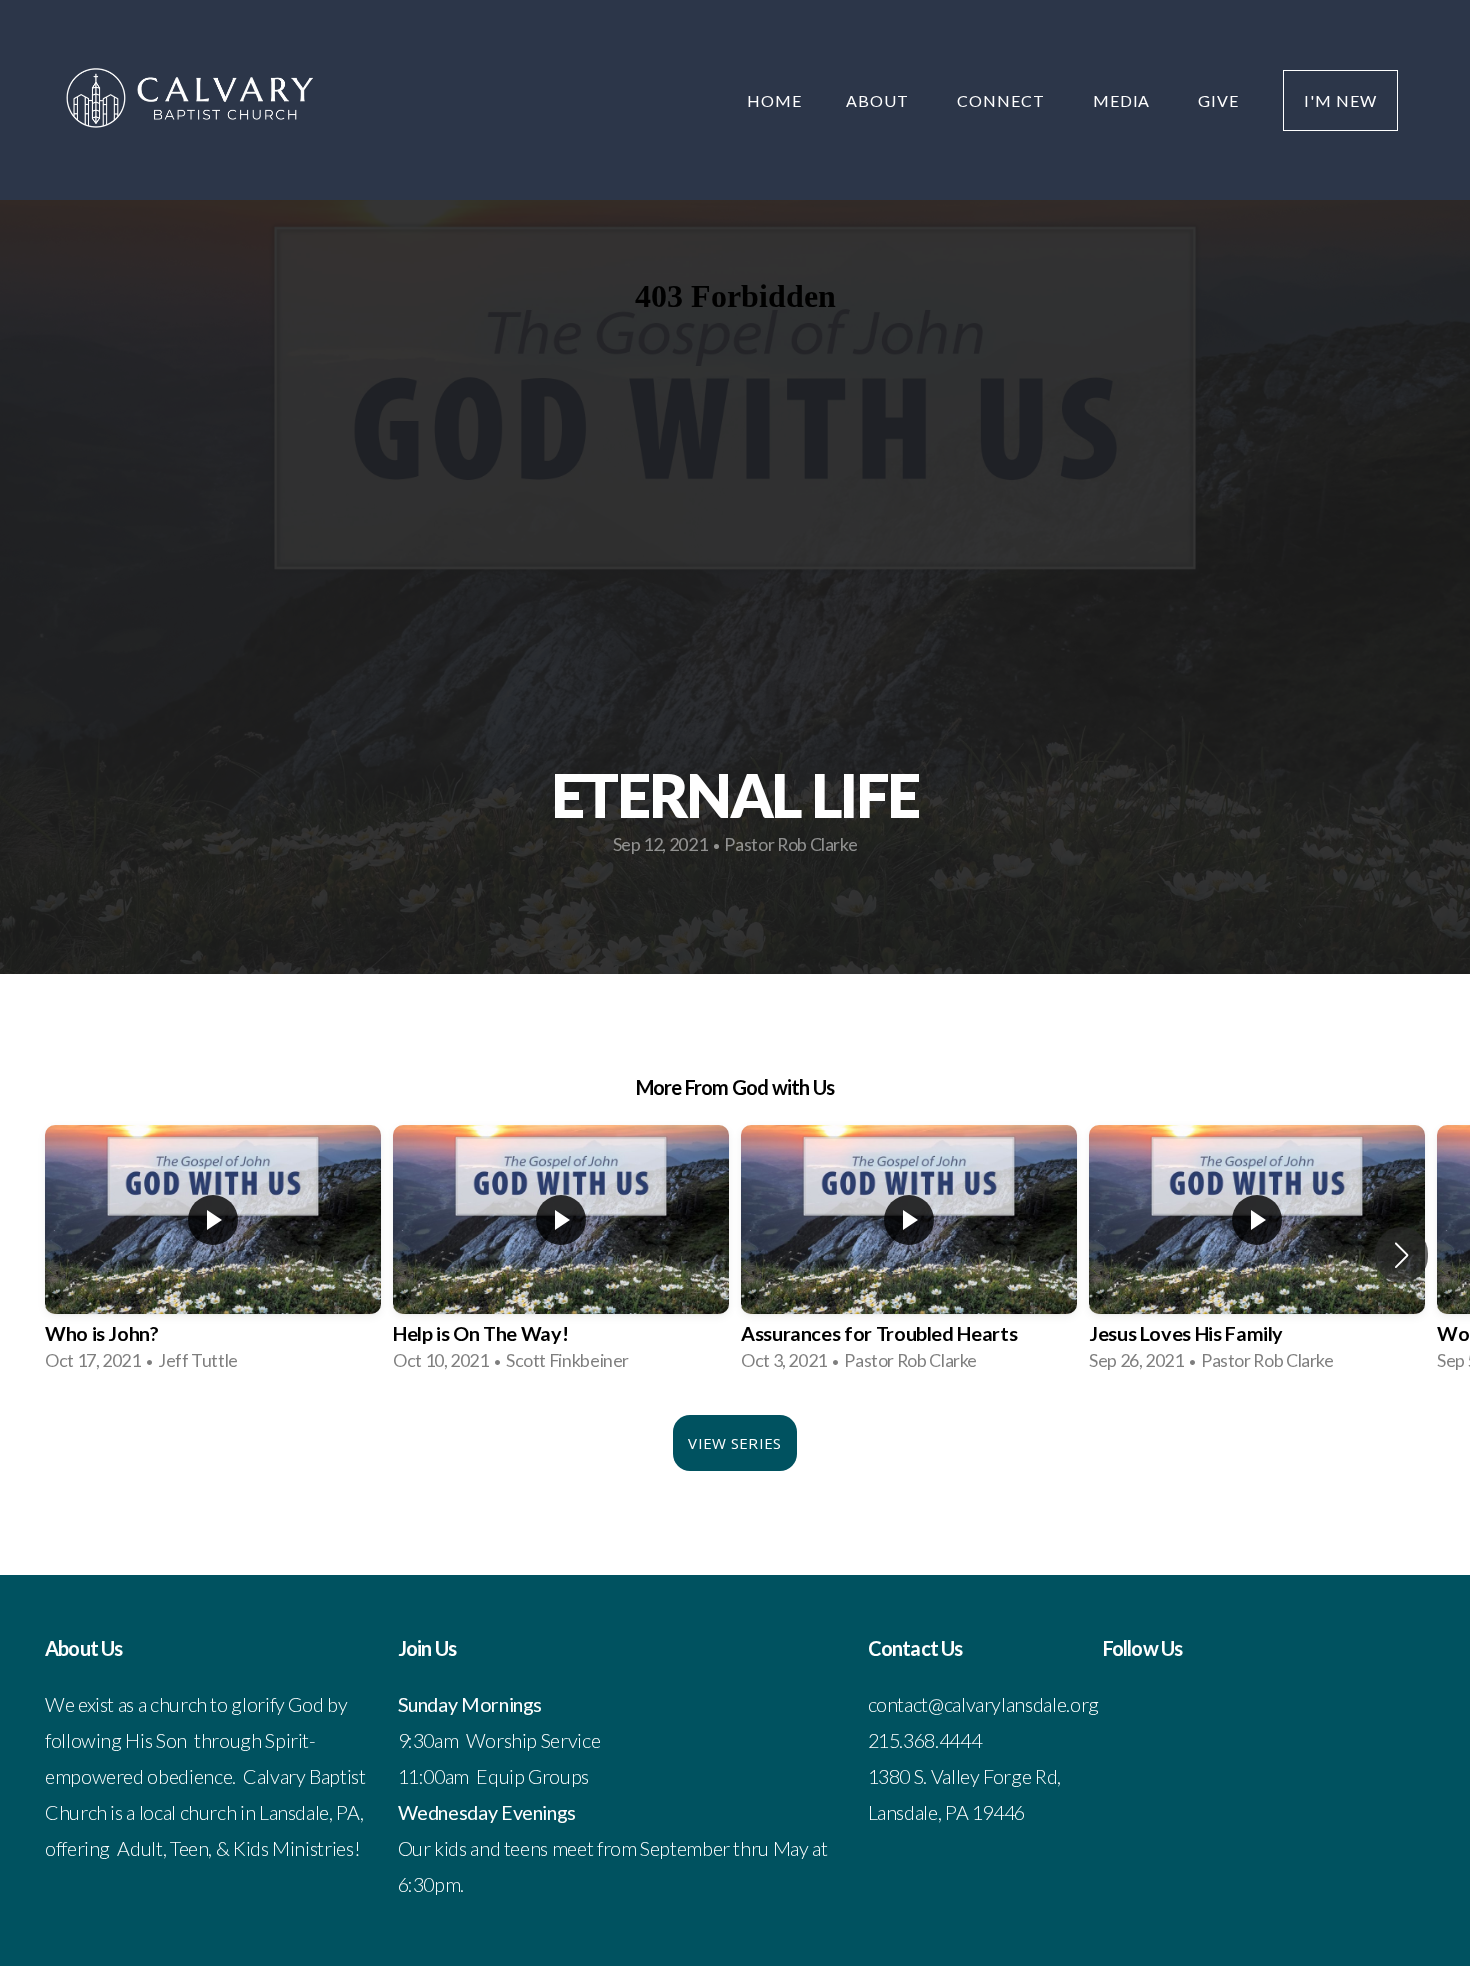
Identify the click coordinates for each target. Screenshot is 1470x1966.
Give (1218, 100)
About (879, 100)
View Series (734, 1443)
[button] (1401, 1255)
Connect (1003, 100)
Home (774, 100)
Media (1124, 100)
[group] (213, 1255)
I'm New (1340, 100)
